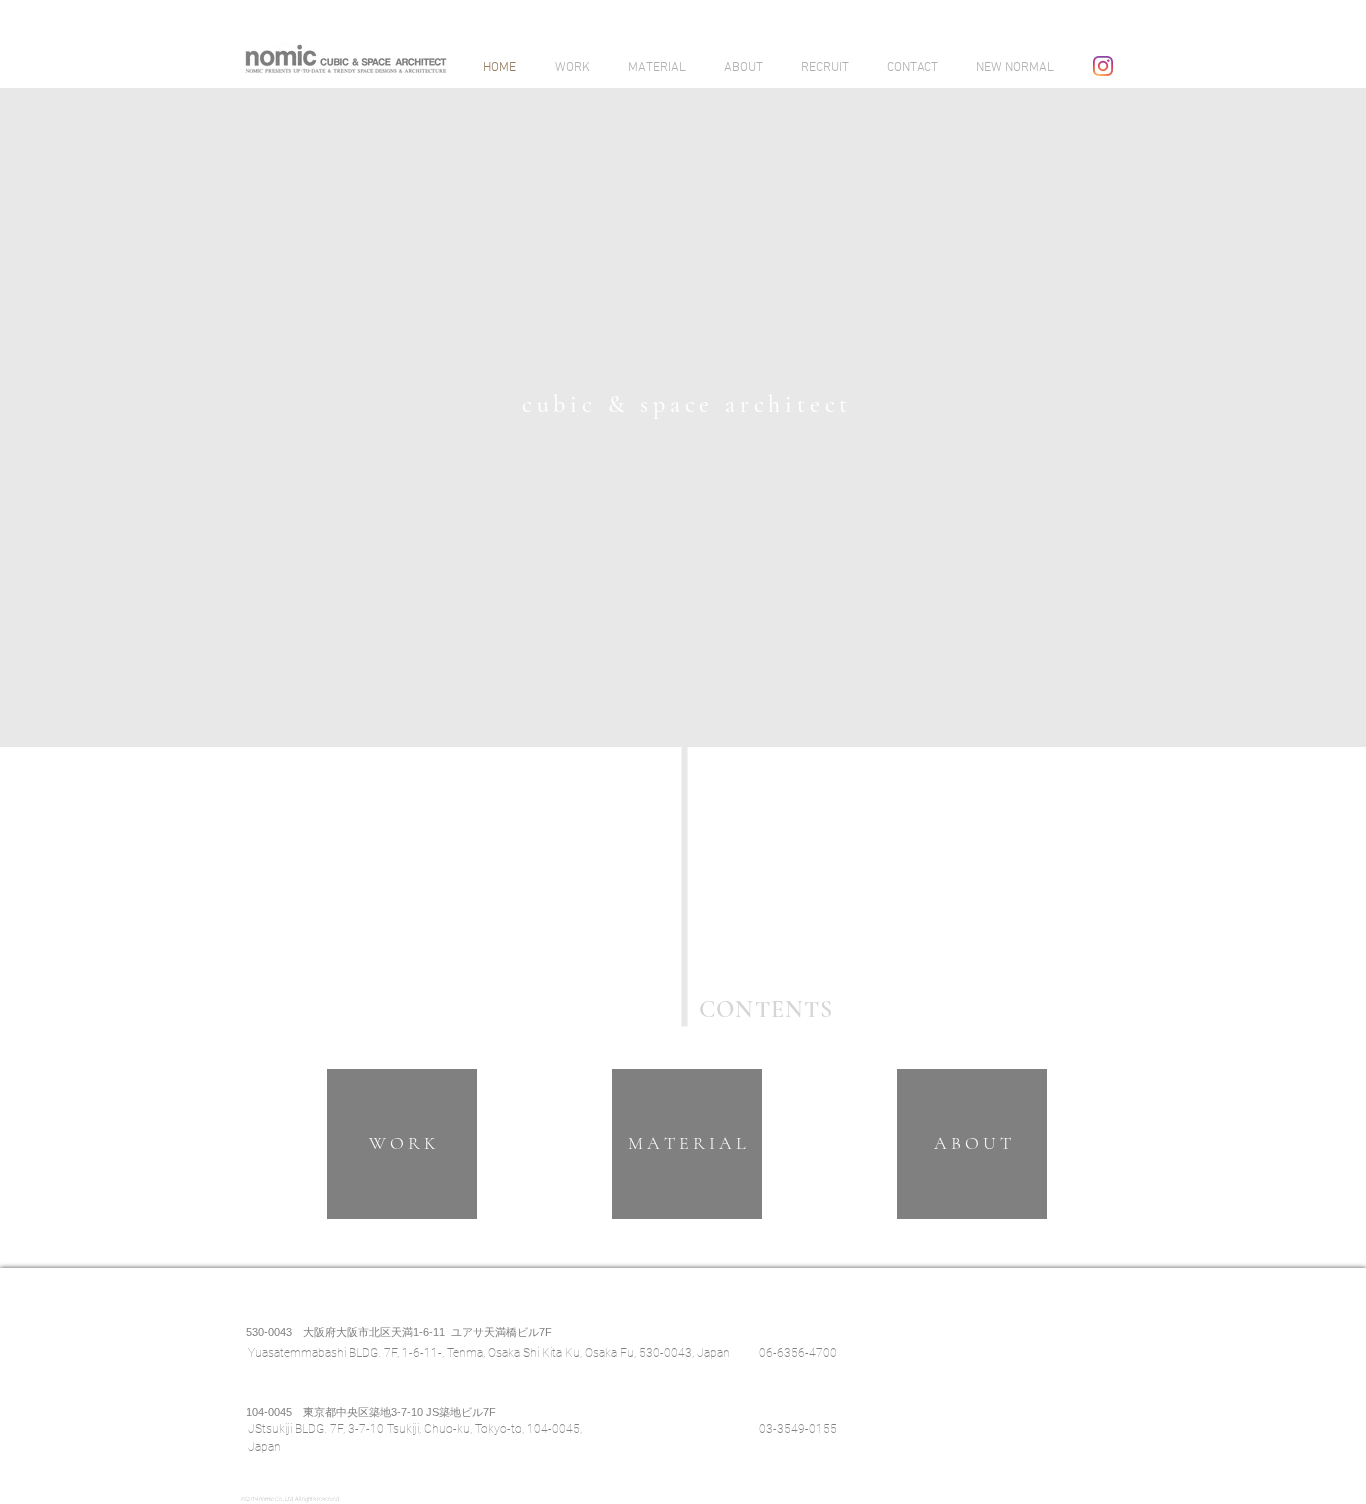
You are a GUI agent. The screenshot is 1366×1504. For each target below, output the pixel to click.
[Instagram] (1103, 66)
